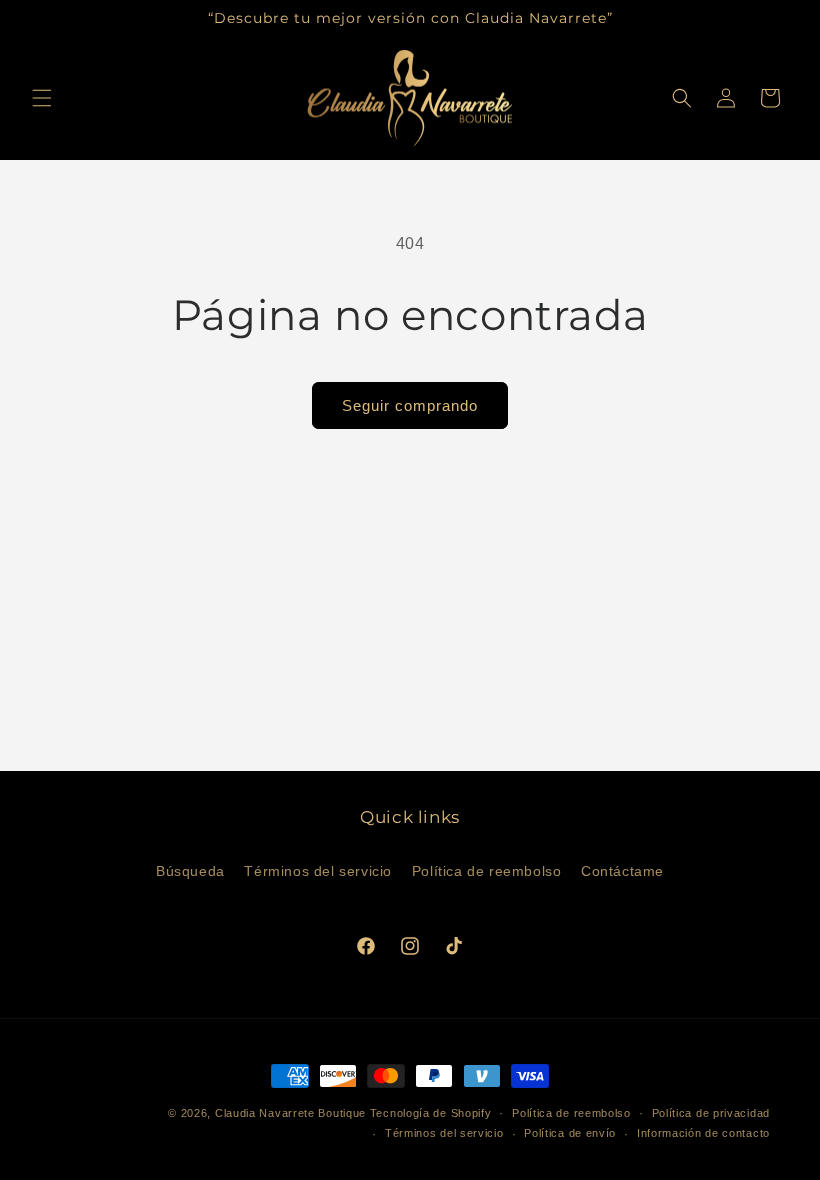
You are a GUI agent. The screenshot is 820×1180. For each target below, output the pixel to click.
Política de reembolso (487, 871)
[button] (42, 98)
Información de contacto (703, 1133)
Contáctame (622, 871)
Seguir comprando (410, 405)
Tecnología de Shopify (431, 1113)
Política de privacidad (711, 1113)
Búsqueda (190, 871)
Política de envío (570, 1133)
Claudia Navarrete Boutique (290, 1113)
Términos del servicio (318, 871)
